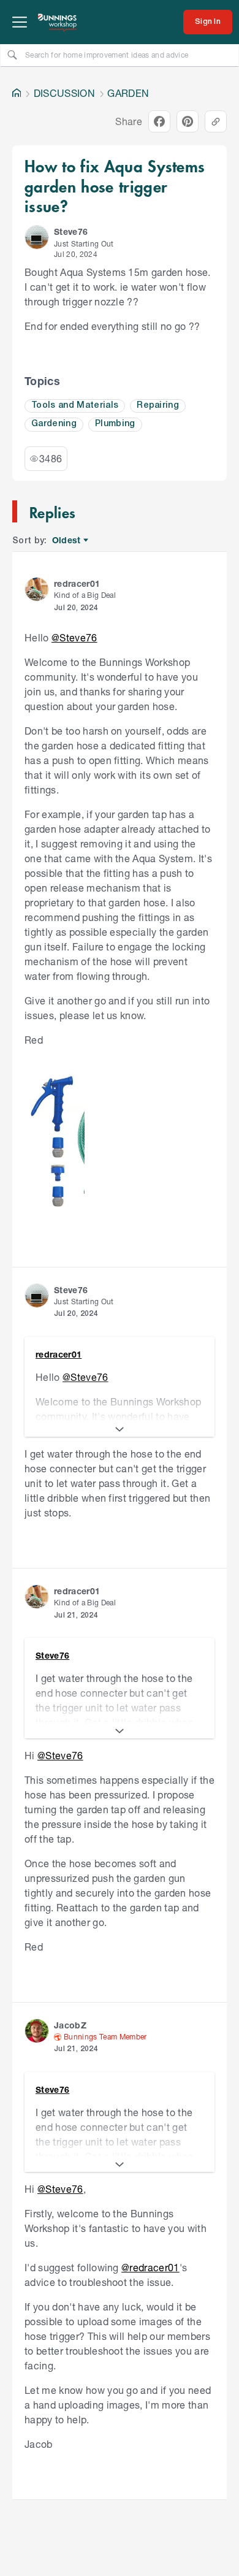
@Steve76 (74, 637)
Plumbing (115, 424)
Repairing (158, 406)
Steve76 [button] (71, 231)
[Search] (12, 55)
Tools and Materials (75, 406)
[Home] (17, 93)
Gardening (54, 424)
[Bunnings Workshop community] (58, 22)
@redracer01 (150, 2267)
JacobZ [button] (70, 2025)
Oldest (67, 541)
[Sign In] (208, 22)
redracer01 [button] (77, 583)
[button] (37, 237)
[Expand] (120, 1429)
